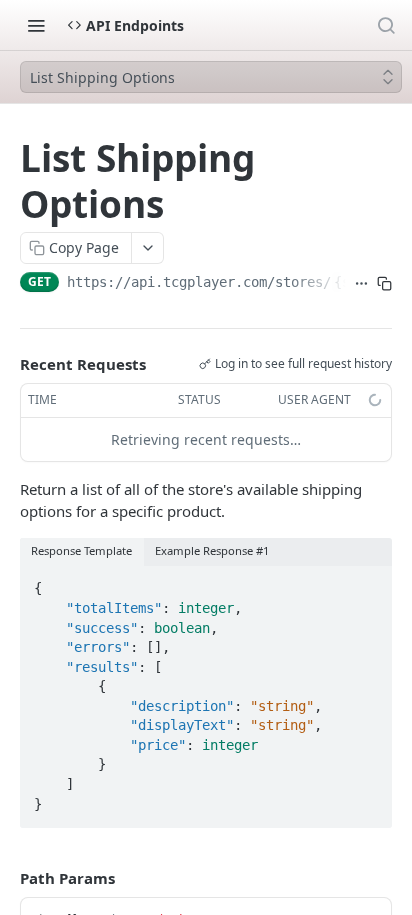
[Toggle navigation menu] (36, 25)
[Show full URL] (361, 284)
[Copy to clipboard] (384, 284)
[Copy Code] (368, 583)
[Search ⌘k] (386, 25)
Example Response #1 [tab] (212, 550)
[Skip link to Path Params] (6, 878)
